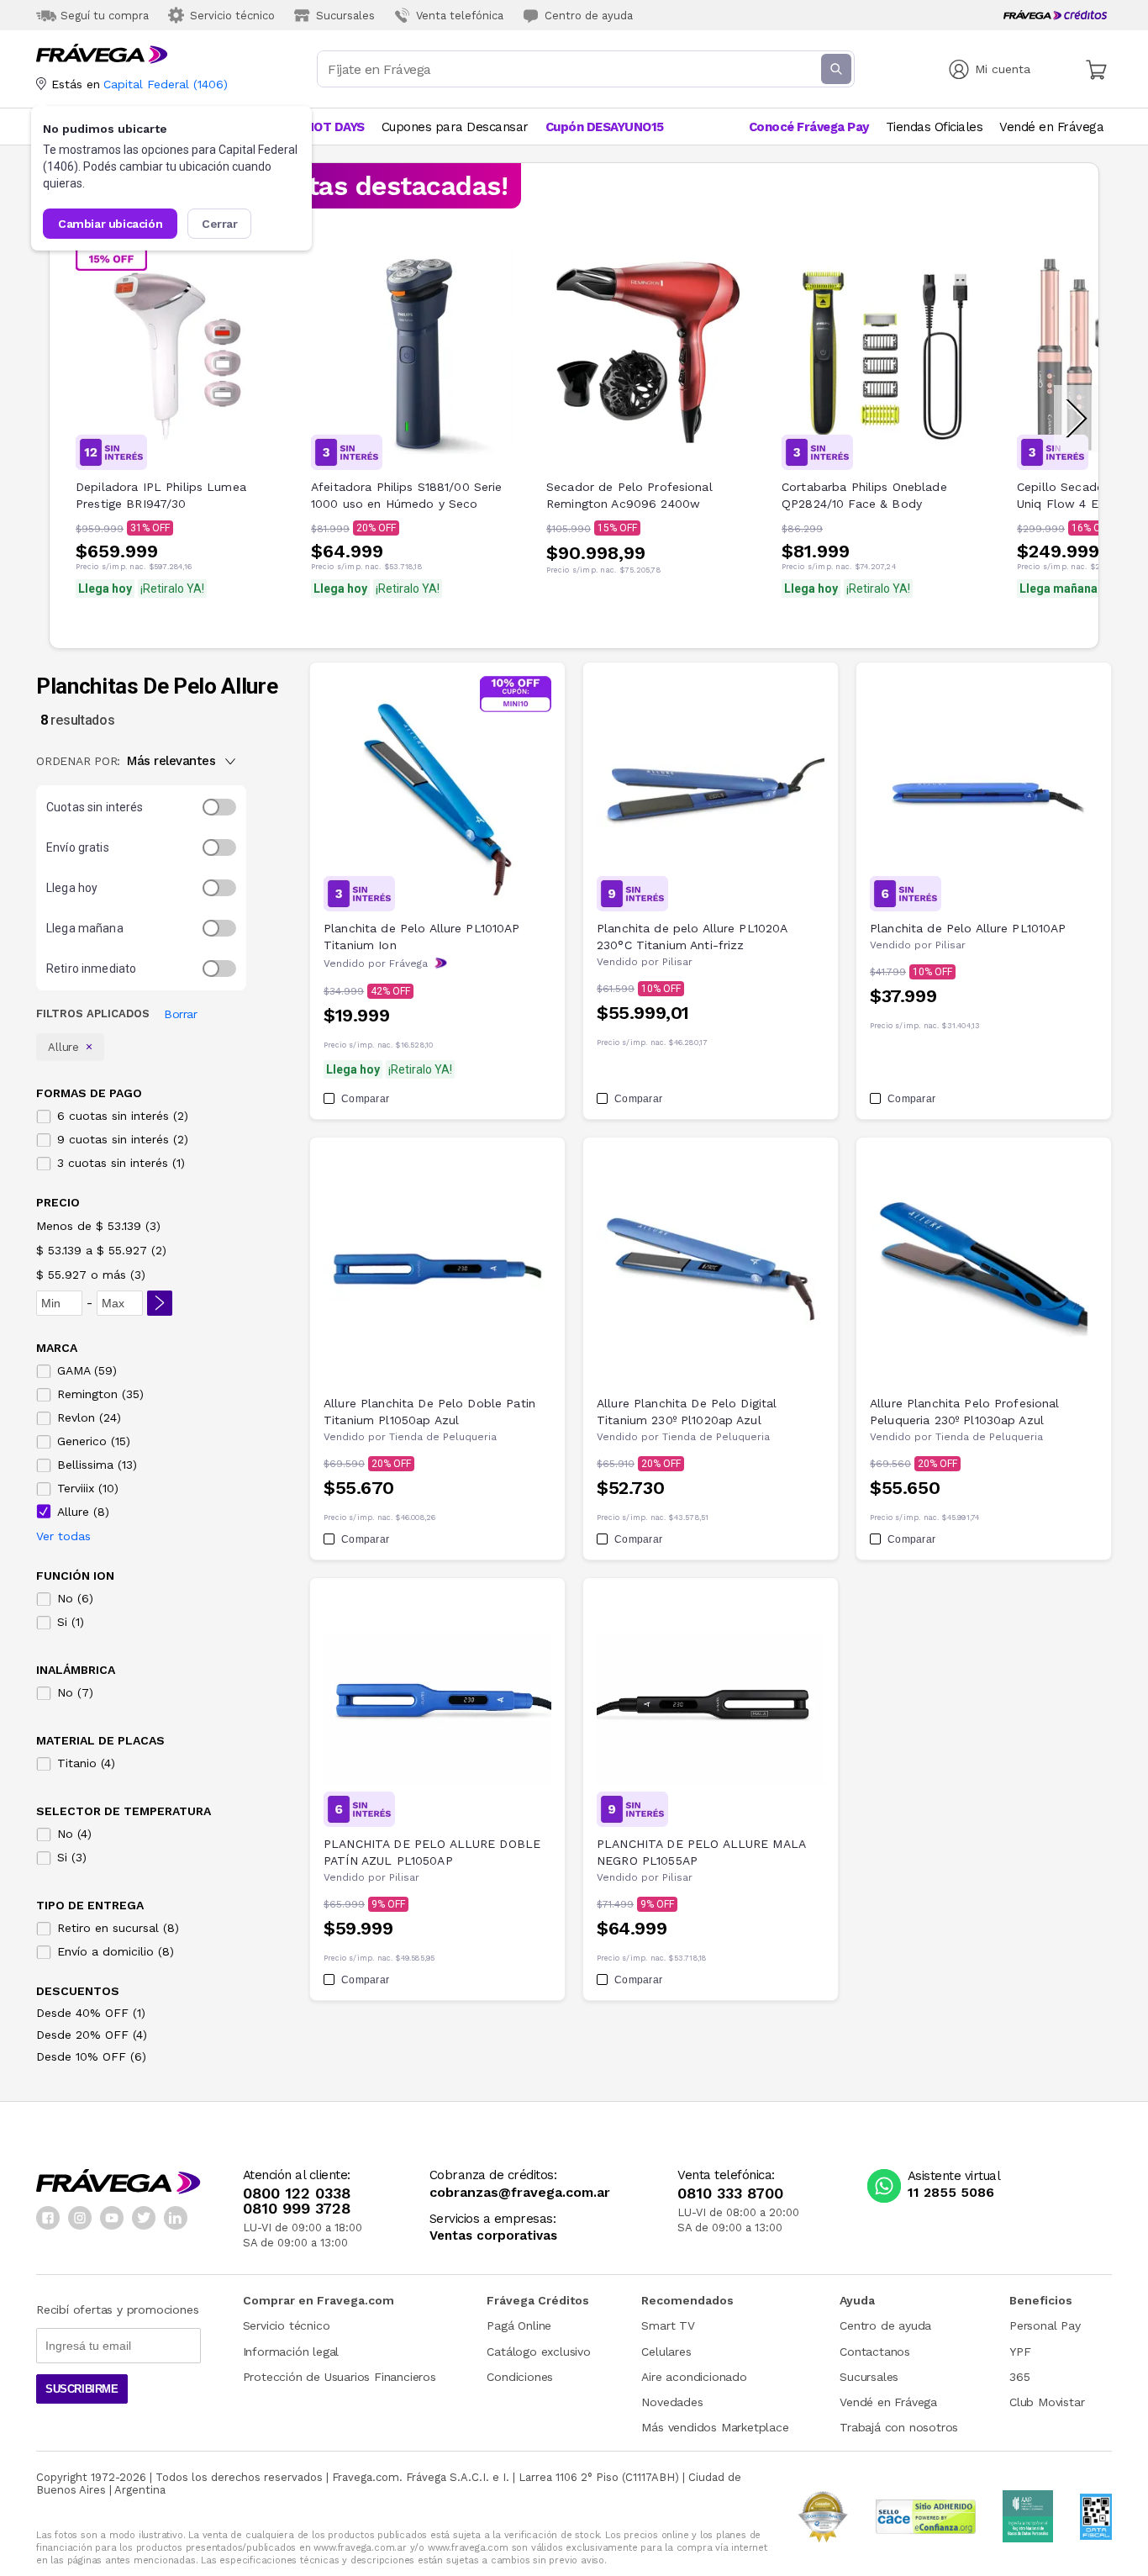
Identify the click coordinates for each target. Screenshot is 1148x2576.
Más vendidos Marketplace (715, 2427)
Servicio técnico (287, 2325)
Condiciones (520, 2377)
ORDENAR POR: (78, 761)
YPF (1020, 2352)
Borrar (180, 1014)
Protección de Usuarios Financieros (340, 2377)
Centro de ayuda (885, 2325)
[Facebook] (48, 2218)
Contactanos (875, 2352)
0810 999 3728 (297, 2209)
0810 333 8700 (730, 2193)
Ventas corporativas (493, 2236)
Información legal (291, 2352)
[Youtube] (112, 2218)
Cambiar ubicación (110, 224)
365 (1019, 2377)
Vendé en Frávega (888, 2402)
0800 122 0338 (297, 2193)
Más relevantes (171, 761)
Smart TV (668, 2325)
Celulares (666, 2352)
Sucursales (869, 2377)
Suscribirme (82, 2389)
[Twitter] (144, 2218)
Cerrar (220, 224)
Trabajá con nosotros (899, 2427)
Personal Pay (1045, 2325)
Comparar (365, 1099)
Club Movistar (1047, 2402)
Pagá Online (519, 2325)
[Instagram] (80, 2218)
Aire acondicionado (694, 2377)
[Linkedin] (176, 2218)
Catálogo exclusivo (538, 2352)
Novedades (672, 2402)
